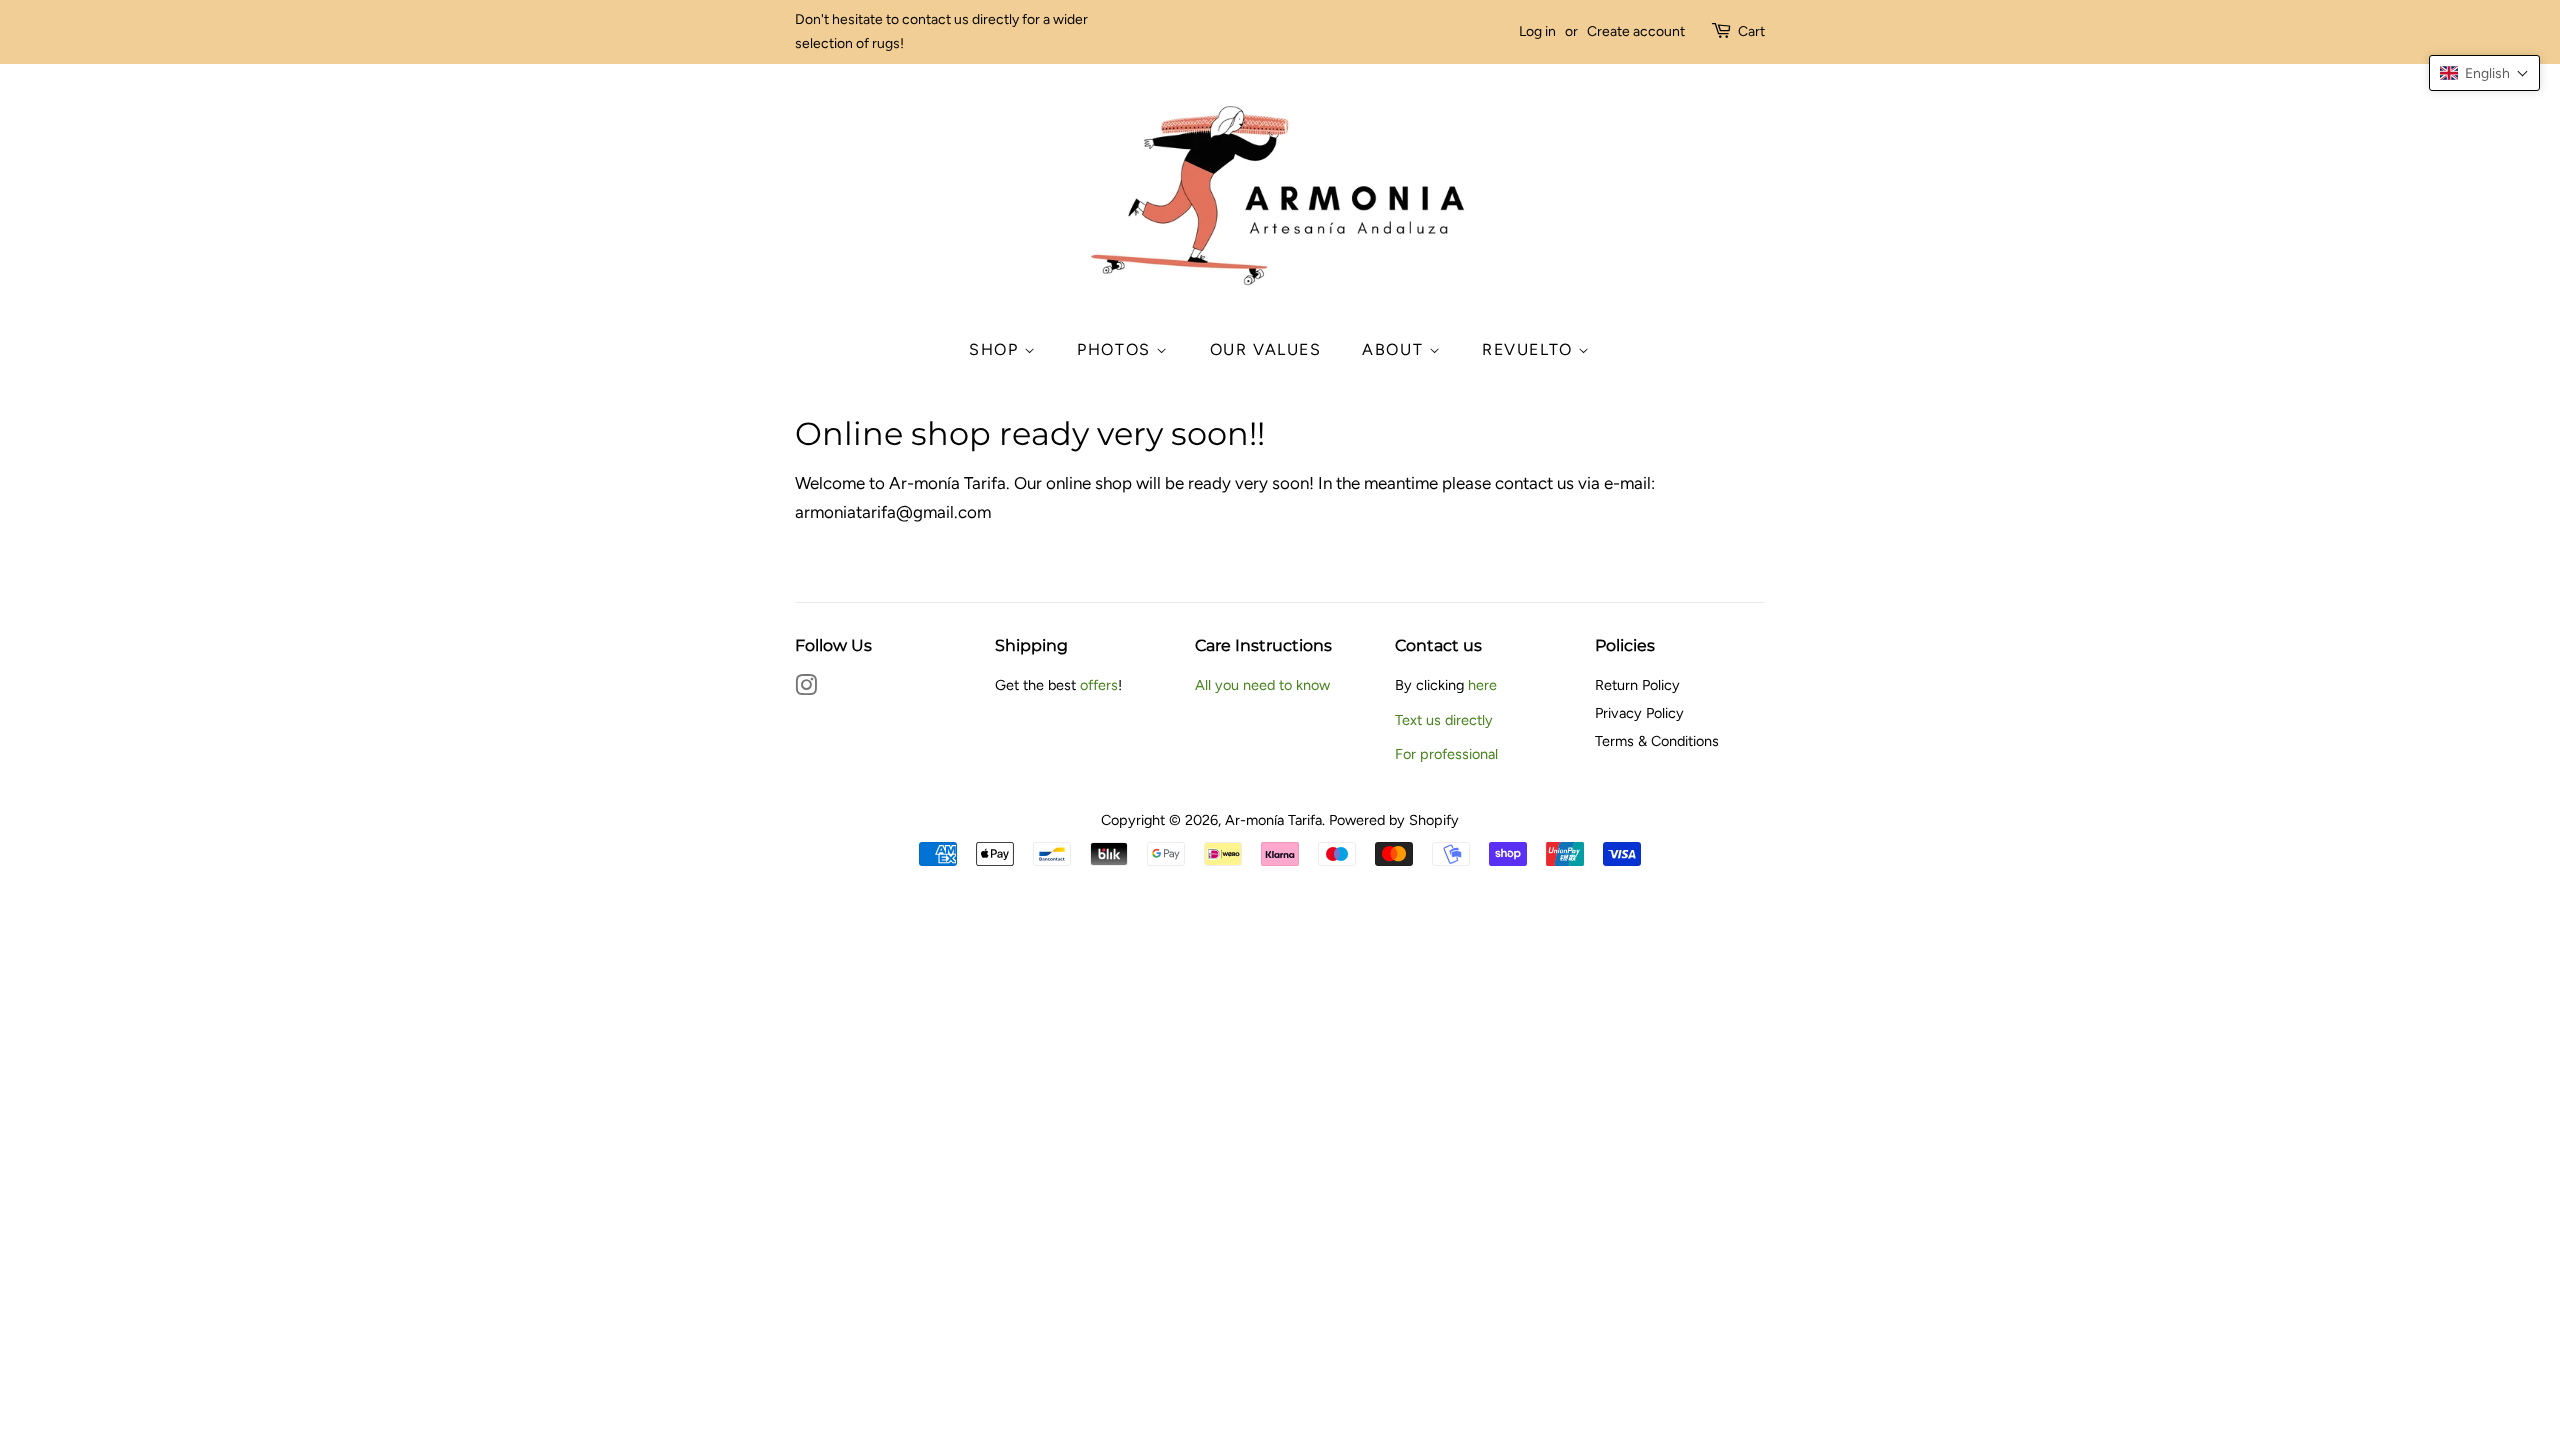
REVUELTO (1530, 349)
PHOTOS (1116, 349)
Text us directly (1444, 720)
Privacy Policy (1639, 713)
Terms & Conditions (1657, 741)
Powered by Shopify (1394, 820)
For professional (1446, 754)
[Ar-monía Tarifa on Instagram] (806, 689)
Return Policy (1637, 685)
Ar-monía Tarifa (1273, 820)
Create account (1636, 31)
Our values (1266, 349)
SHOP (996, 349)
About (1395, 349)
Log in (1537, 31)
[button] (2484, 73)
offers (1099, 685)
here (1482, 685)
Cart (1751, 31)
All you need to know (1262, 685)
